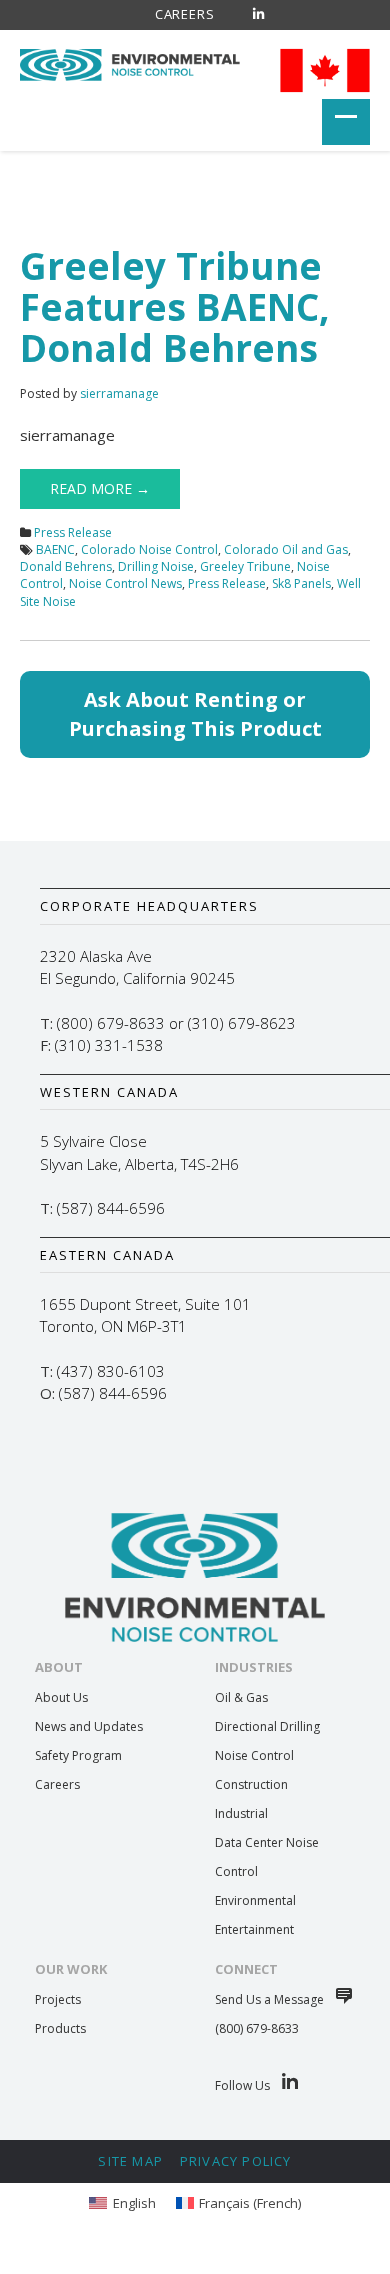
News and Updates (89, 1726)
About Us (61, 1697)
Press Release (73, 532)
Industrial (241, 1813)
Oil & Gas (241, 1697)
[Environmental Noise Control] (130, 61)
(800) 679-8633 (257, 2028)
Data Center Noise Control (267, 1857)
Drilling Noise (156, 566)
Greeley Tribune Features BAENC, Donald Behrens (175, 306)
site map (130, 2161)
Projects (58, 1999)
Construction (251, 1784)
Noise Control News (125, 583)
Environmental (255, 1900)
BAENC (55, 549)
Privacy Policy (236, 2161)
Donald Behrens (66, 566)
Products (60, 2028)
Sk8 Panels (301, 583)
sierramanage (119, 393)
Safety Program (78, 1755)
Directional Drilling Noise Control (267, 1741)
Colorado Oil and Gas (286, 549)
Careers (185, 14)
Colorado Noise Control (149, 549)
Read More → (100, 488)
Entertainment (254, 1929)
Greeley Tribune (245, 566)
